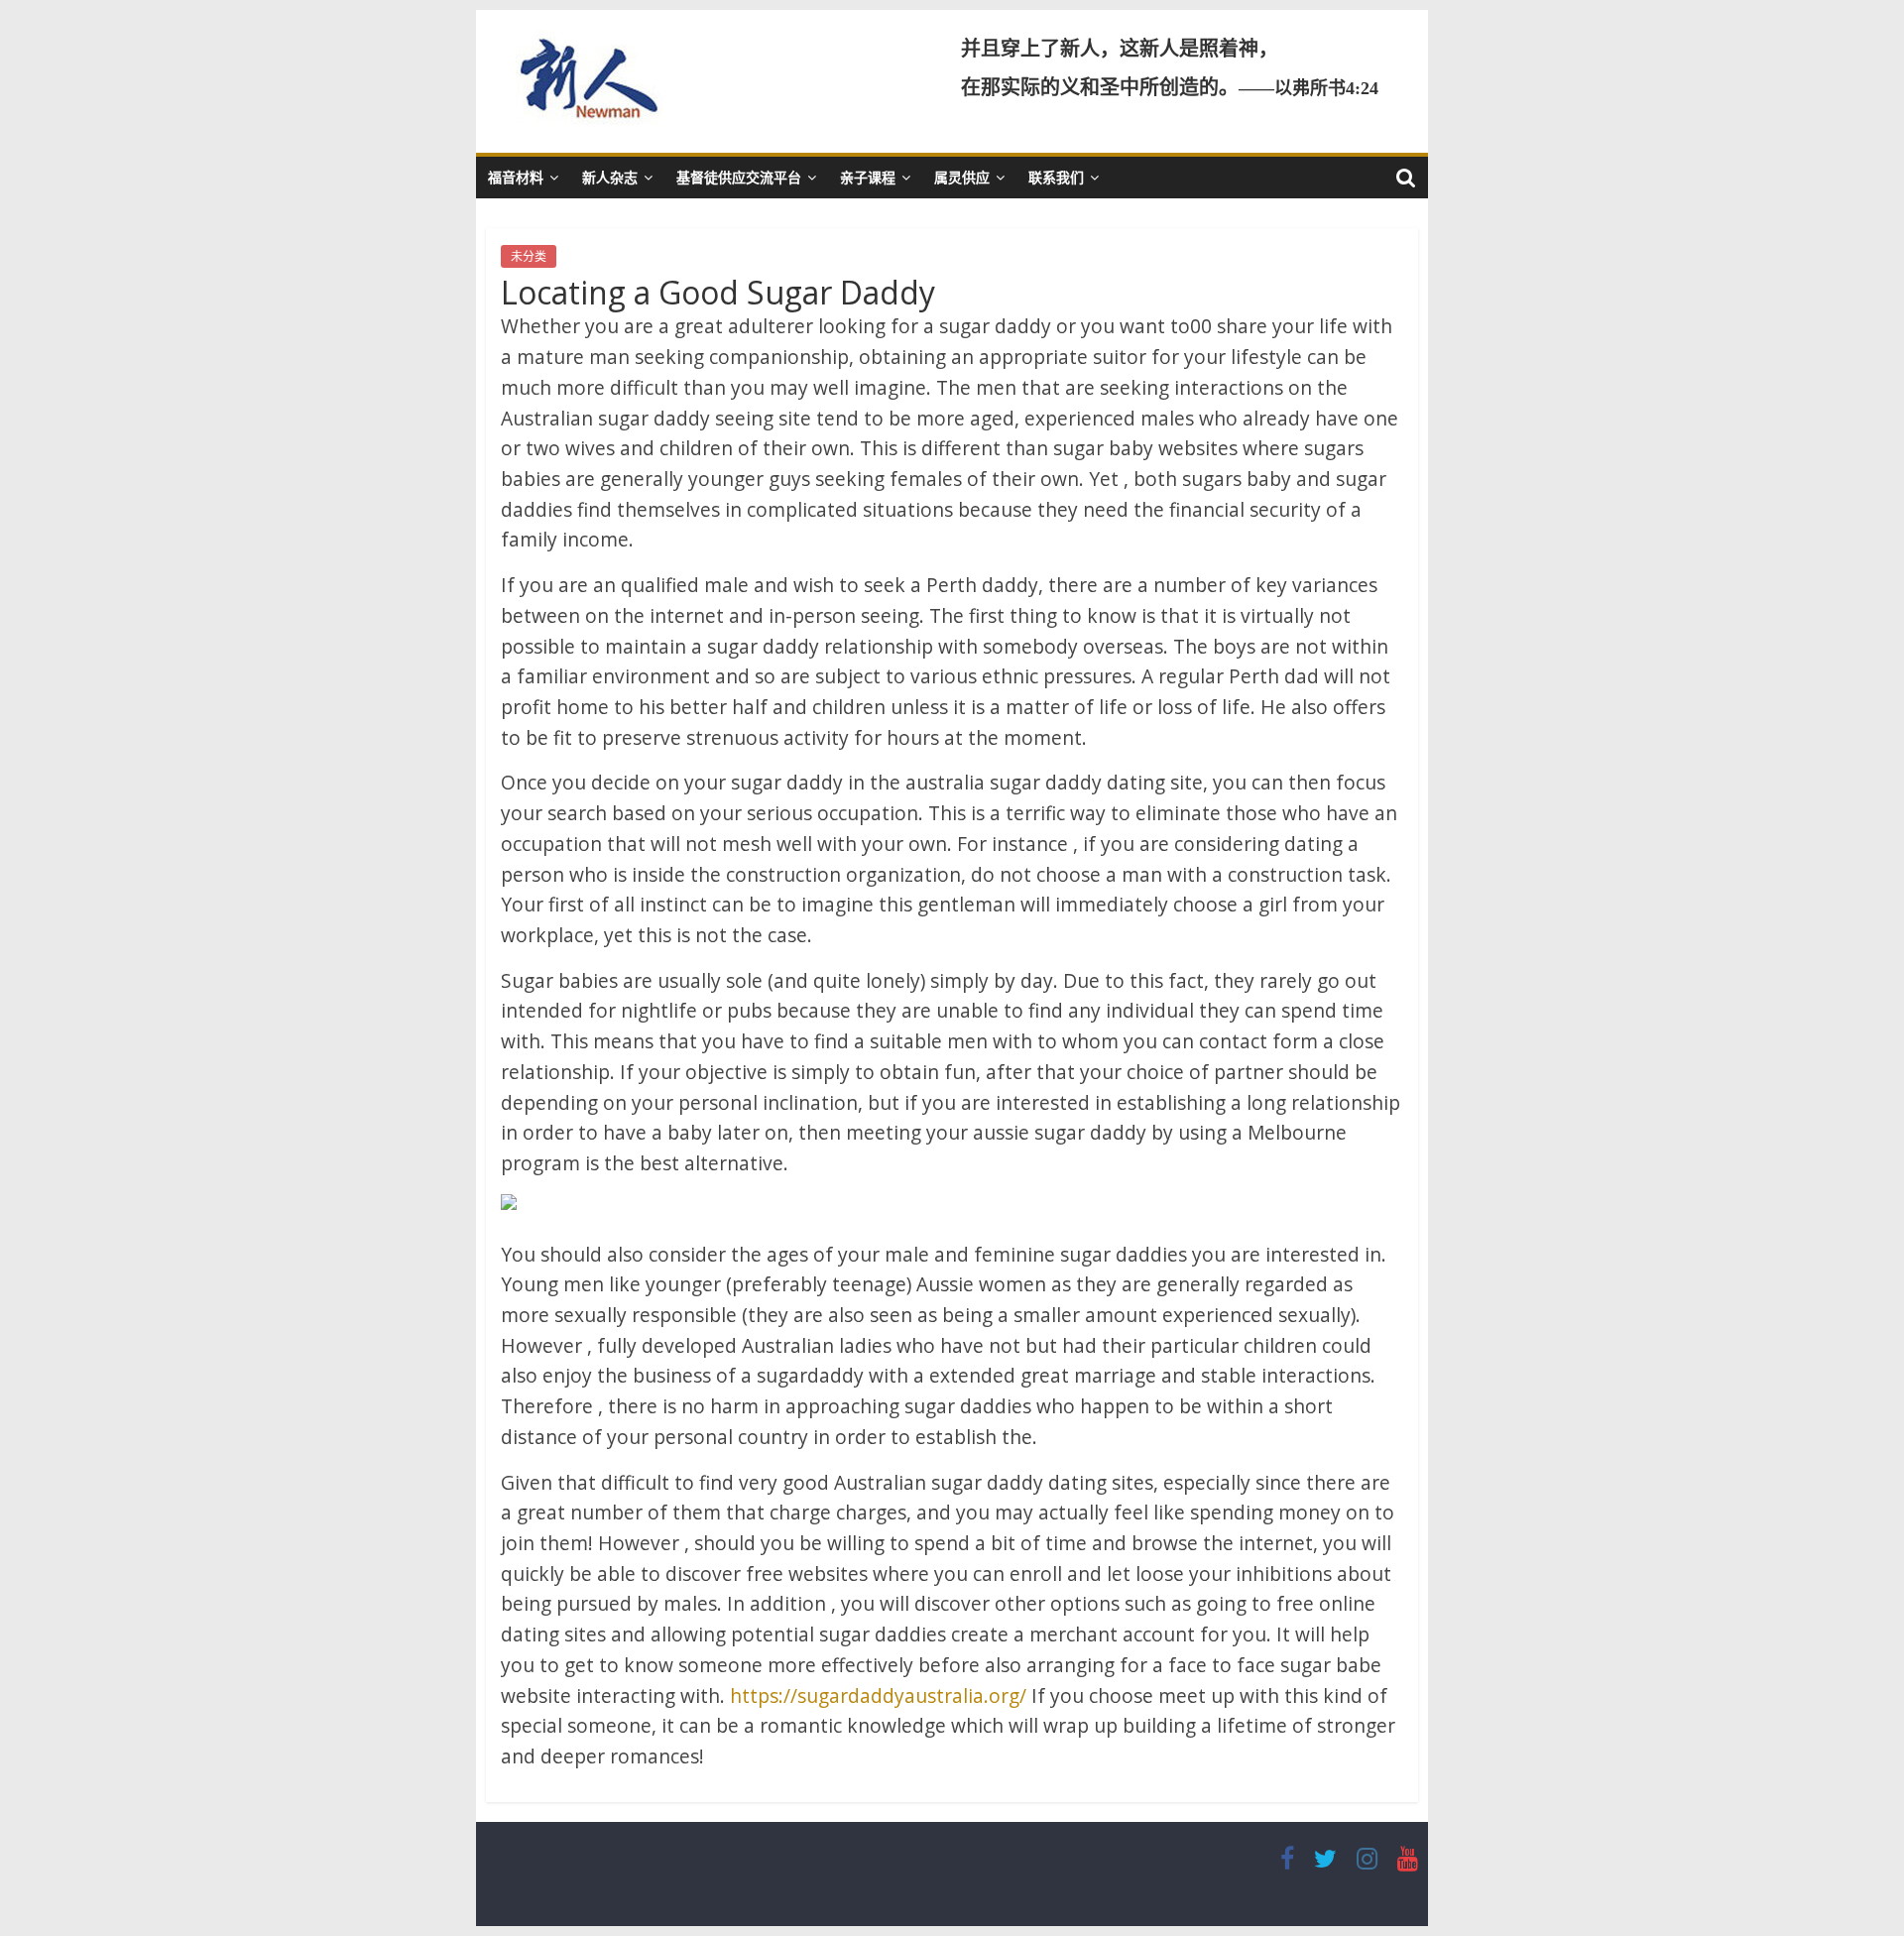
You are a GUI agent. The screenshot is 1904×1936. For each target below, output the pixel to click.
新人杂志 (610, 177)
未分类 (529, 256)
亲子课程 (868, 177)
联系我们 (1056, 177)
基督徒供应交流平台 (739, 177)
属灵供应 (962, 177)
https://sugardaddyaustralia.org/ (878, 1695)
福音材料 (516, 177)
